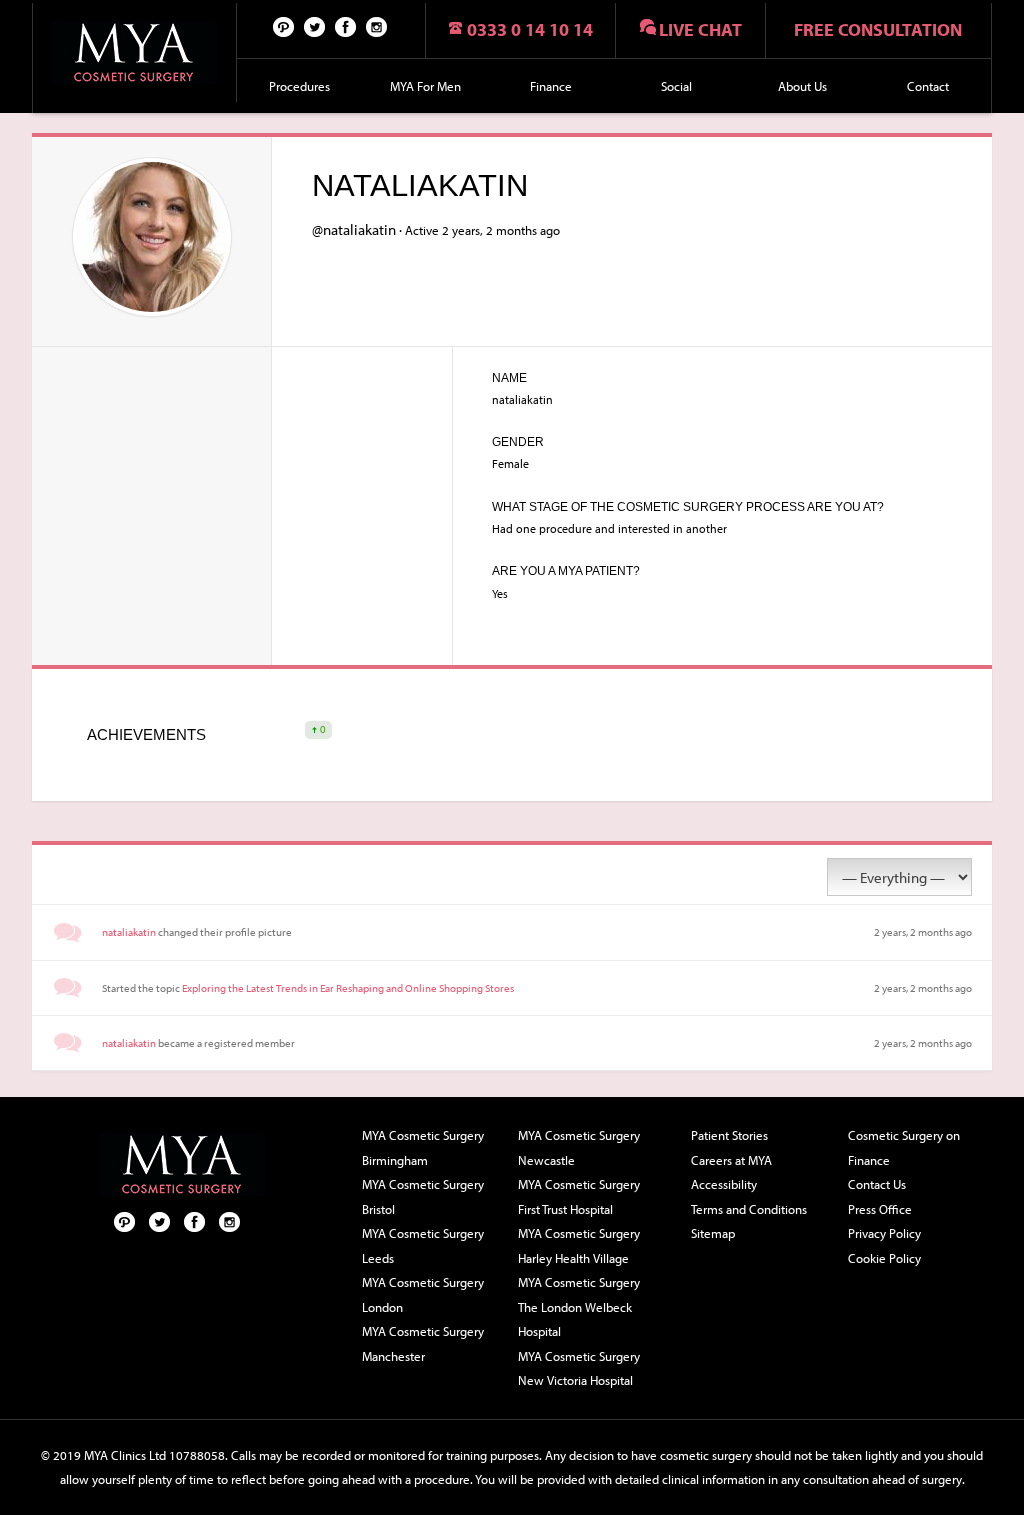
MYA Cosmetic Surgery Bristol (423, 1196)
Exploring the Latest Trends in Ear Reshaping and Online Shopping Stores (348, 988)
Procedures (299, 86)
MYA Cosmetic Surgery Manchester (423, 1343)
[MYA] (134, 52)
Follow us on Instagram (377, 26)
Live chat (700, 29)
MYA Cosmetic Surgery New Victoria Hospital (579, 1368)
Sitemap (713, 1233)
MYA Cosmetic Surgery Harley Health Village (579, 1245)
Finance (551, 86)
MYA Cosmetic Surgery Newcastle (579, 1147)
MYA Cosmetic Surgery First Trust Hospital (579, 1196)
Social (676, 86)
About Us (802, 86)
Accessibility (724, 1184)
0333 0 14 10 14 (530, 29)
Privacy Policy (884, 1233)
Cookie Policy (884, 1258)
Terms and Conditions (749, 1209)
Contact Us (877, 1184)
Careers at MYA (731, 1160)
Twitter (315, 26)
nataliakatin (129, 932)
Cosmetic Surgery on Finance (904, 1147)
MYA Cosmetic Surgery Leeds (423, 1245)
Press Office (880, 1209)
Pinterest (284, 26)
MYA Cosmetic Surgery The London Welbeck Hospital (579, 1306)
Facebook (346, 26)
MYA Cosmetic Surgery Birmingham (423, 1147)
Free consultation (878, 29)
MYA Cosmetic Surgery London (423, 1294)
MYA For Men (425, 86)
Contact (928, 86)
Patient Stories (729, 1135)
